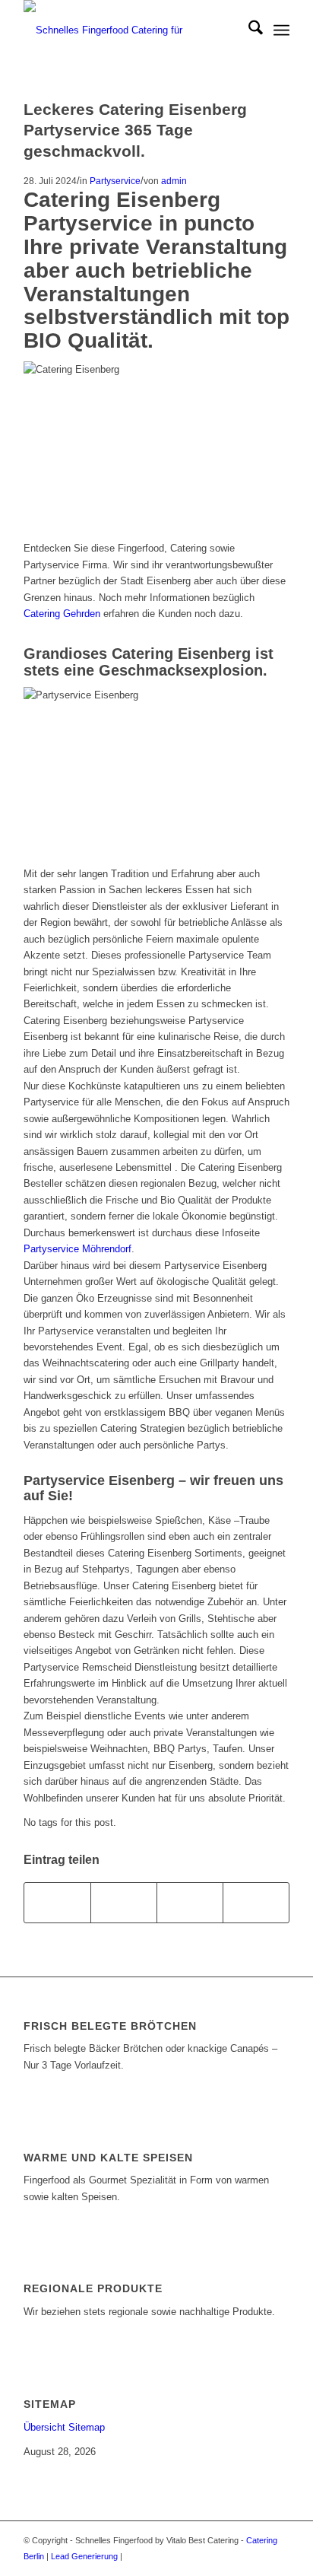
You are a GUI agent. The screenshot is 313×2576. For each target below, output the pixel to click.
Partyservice (115, 181)
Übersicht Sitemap (64, 2427)
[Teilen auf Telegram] (256, 1902)
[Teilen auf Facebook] (57, 1902)
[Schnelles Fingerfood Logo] (130, 30)
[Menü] (281, 30)
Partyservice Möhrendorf (77, 1249)
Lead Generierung (84, 2556)
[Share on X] (124, 1902)
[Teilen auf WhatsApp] (190, 1902)
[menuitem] (248, 30)
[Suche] (248, 30)
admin (174, 181)
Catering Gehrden (62, 614)
